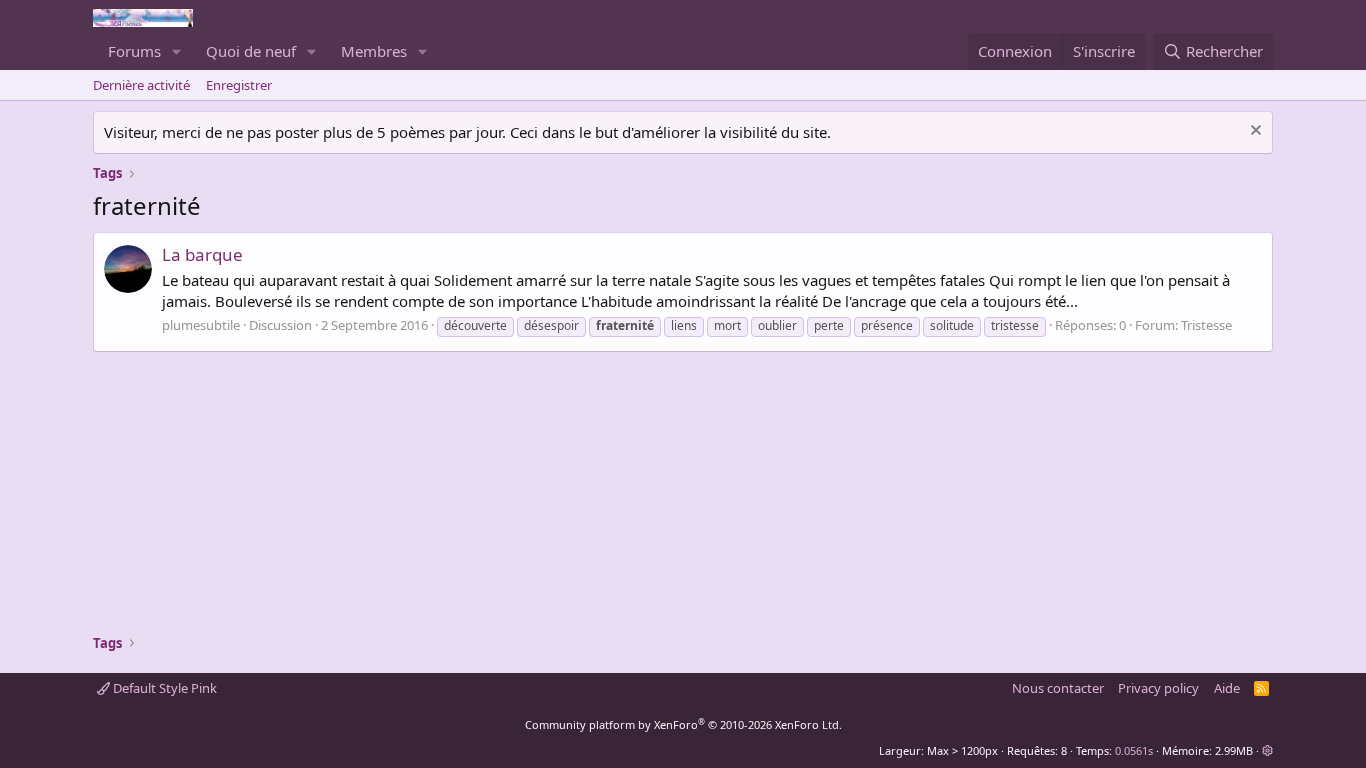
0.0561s (1134, 750)
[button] (177, 51)
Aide (1227, 688)
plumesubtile (201, 325)
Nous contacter (1058, 688)
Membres (374, 51)
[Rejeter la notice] (1253, 132)
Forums (134, 51)
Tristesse (1206, 325)
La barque (202, 254)
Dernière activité (141, 85)
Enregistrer (239, 85)
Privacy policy (1158, 688)
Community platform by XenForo (683, 724)
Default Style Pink (163, 688)
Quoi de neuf (251, 51)
